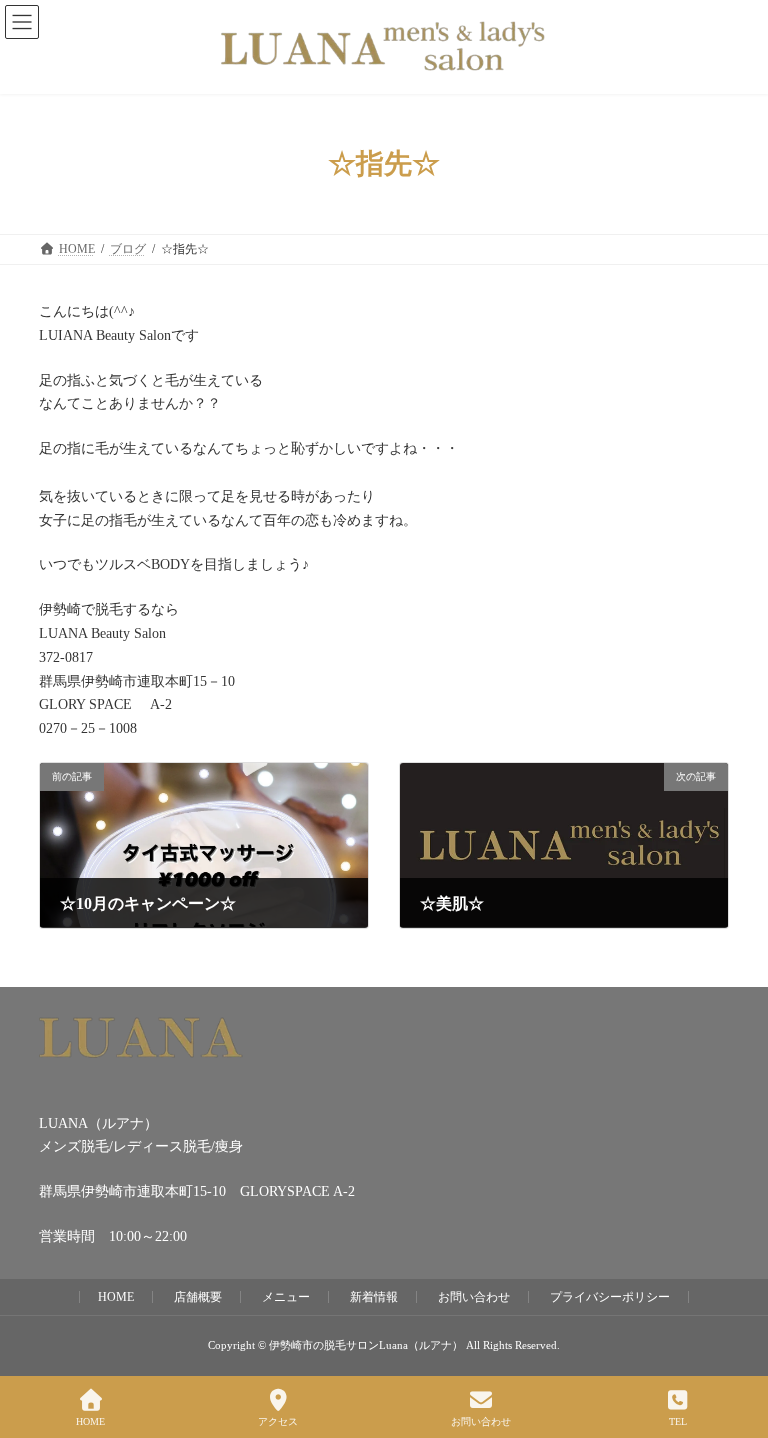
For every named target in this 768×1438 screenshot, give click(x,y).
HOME (116, 1297)
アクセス (278, 1421)
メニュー (286, 1297)
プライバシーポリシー (610, 1297)
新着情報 (374, 1297)
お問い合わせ (474, 1297)
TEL (678, 1421)
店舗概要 (198, 1297)
